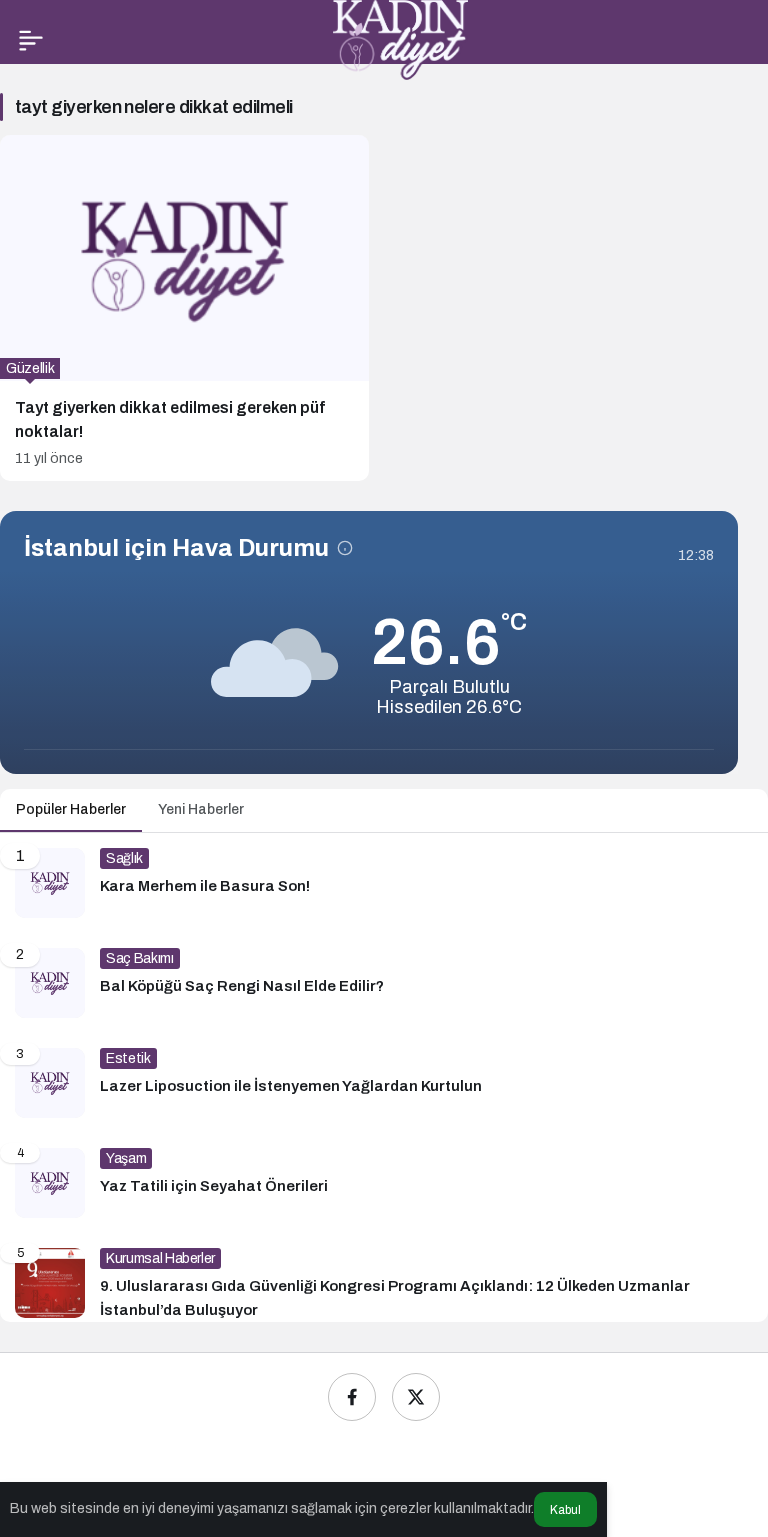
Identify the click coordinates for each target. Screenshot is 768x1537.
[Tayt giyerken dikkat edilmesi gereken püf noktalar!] (184, 308)
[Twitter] (416, 1397)
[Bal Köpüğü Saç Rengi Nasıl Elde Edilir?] (384, 983)
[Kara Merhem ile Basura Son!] (384, 883)
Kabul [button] (565, 1510)
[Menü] (31, 40)
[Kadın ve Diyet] (400, 38)
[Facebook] (352, 1397)
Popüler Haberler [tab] (71, 809)
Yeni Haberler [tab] (201, 809)
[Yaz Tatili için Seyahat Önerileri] (384, 1183)
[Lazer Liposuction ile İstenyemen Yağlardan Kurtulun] (384, 1083)
